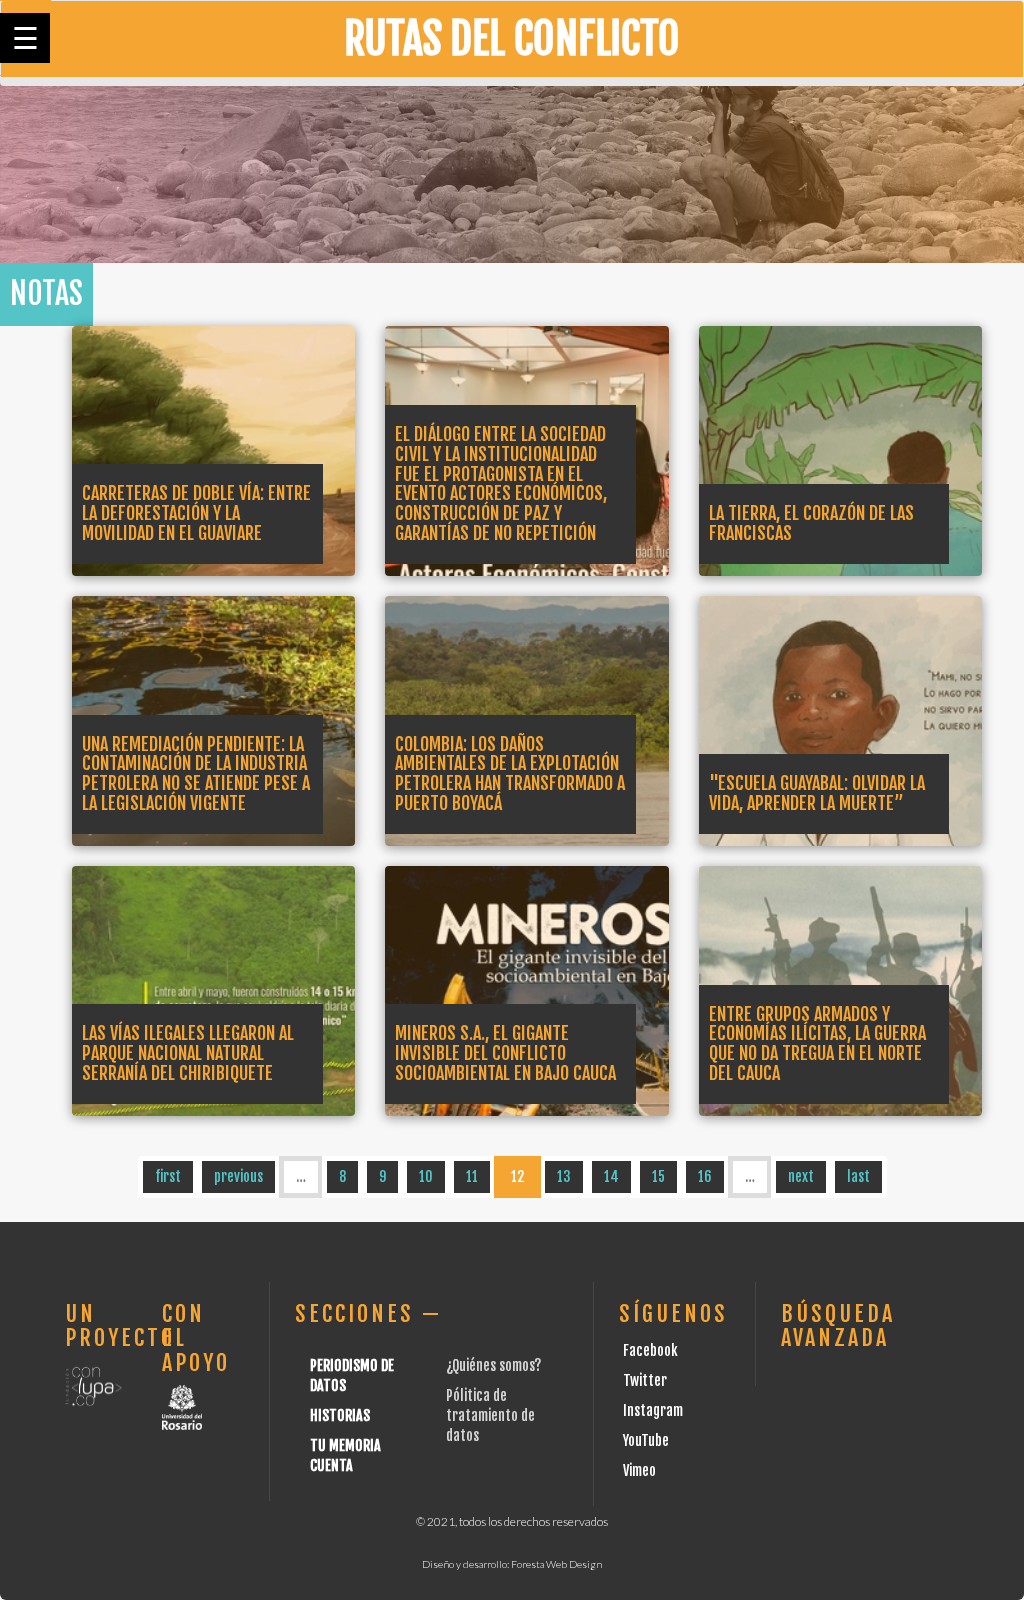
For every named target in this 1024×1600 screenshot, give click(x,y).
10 (426, 1176)
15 (658, 1176)
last (858, 1176)
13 (564, 1176)
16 (705, 1176)
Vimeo (639, 1470)
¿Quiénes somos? (493, 1365)
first (168, 1176)
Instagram (653, 1410)
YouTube (646, 1440)
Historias (340, 1415)
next (801, 1176)
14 (611, 1176)
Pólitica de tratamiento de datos (490, 1415)
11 (472, 1176)
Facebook (650, 1350)
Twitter (645, 1380)
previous (238, 1176)
